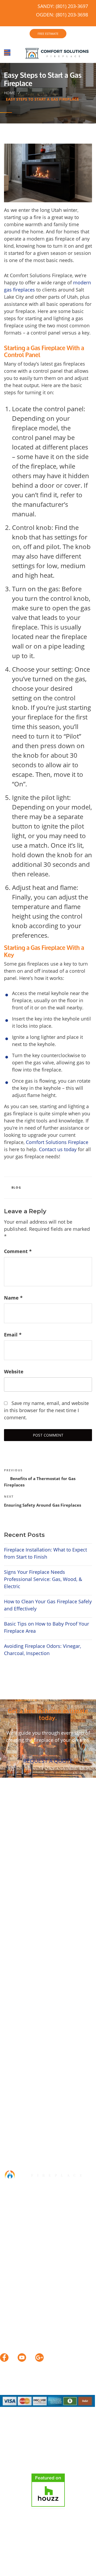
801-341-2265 (34, 2230)
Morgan (78, 1921)
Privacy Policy (78, 2563)
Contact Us (47, 2563)
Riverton (22, 1905)
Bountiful (60, 1875)
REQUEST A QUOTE (48, 1761)
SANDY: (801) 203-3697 (63, 6)
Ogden (58, 1921)
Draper (69, 1883)
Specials (80, 2554)
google (39, 2358)
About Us (36, 2554)
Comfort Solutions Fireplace (57, 1142)
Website (14, 1371)
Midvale (52, 1898)
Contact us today (58, 1149)
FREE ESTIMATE (48, 34)
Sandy (7, 1913)
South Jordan (33, 1913)
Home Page (11, 2554)
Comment (18, 1251)
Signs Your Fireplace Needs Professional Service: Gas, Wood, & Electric (43, 1579)
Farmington (14, 1890)
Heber (7, 1928)
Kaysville (10, 1898)
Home (10, 93)
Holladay (67, 1890)
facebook (4, 2358)
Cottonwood (43, 1883)
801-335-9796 (34, 2274)
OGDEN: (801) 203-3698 (62, 15)
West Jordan (65, 1913)
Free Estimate (16, 2563)
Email (13, 1335)
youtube (22, 2358)
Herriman (42, 1890)
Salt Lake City (62, 1905)
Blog (17, 1187)
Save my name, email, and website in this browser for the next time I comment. (46, 1410)
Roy (39, 1905)
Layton (32, 1898)
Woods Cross (32, 1921)
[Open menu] (7, 53)
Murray (73, 1898)
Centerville (13, 1883)
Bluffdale (35, 1875)
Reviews (58, 2554)
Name (13, 1298)
